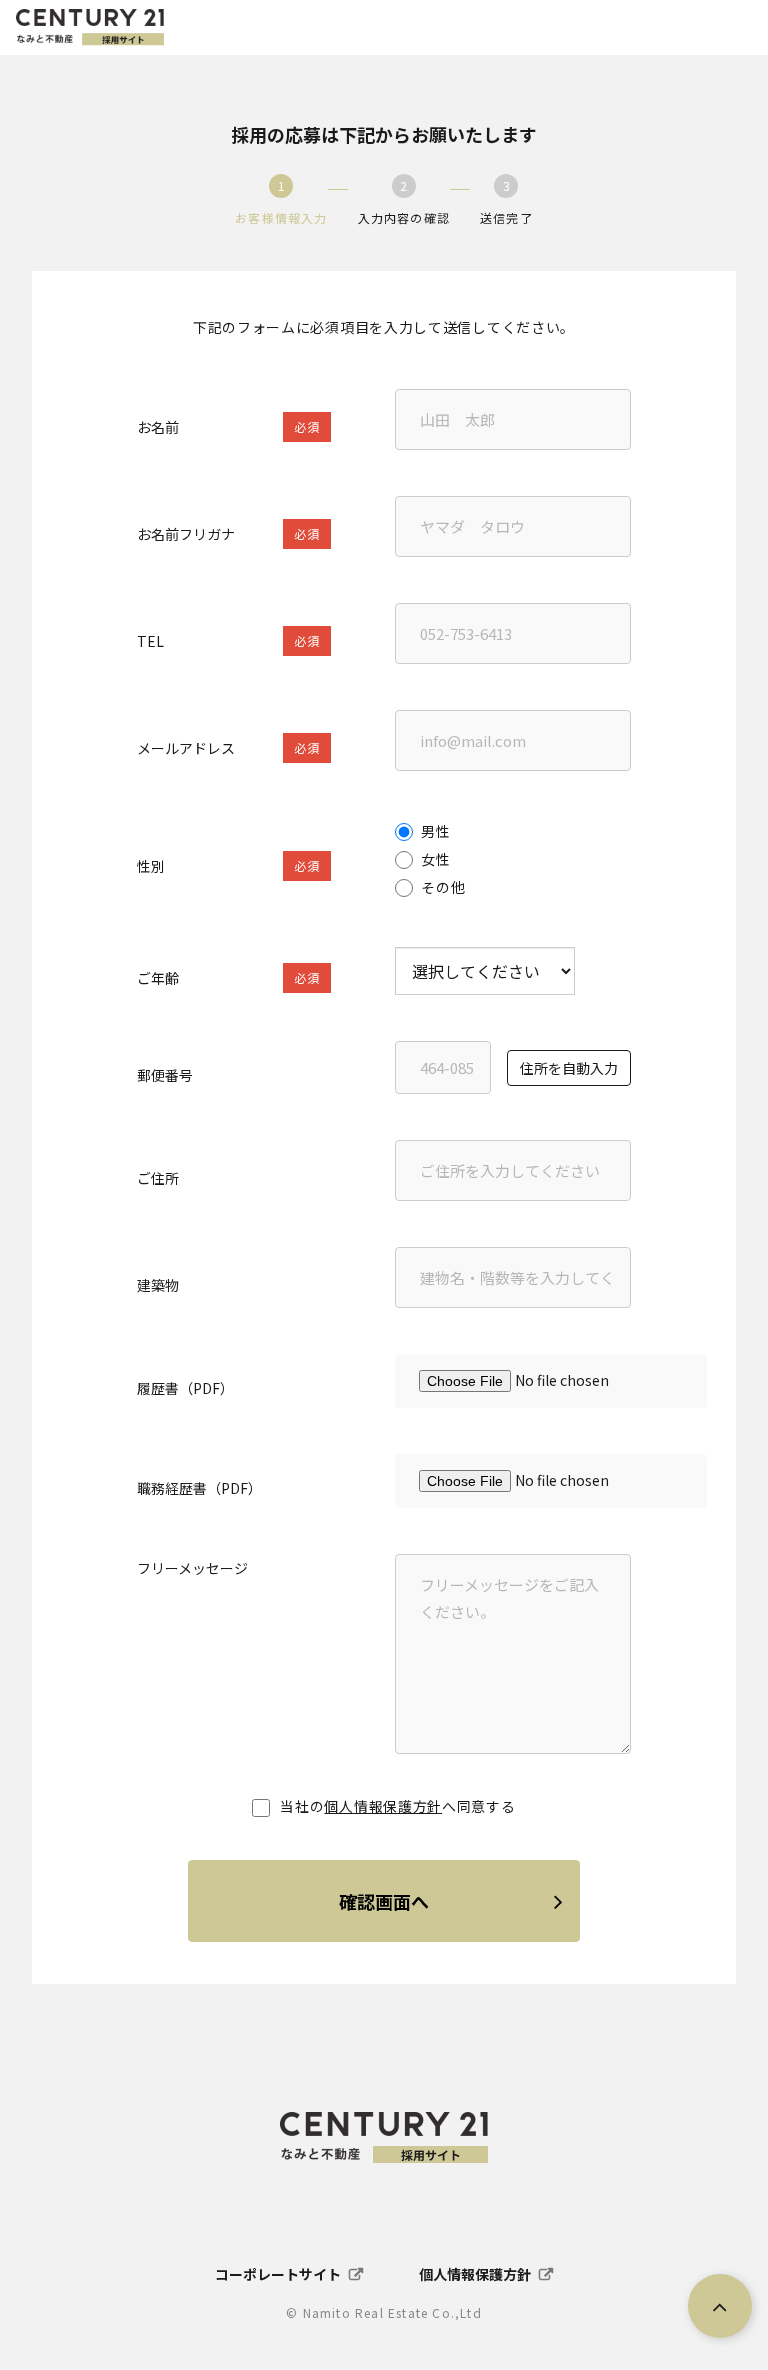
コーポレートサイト (278, 2274)
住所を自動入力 (569, 1068)
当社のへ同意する (397, 1806)
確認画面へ (384, 1901)
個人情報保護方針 (383, 1806)
